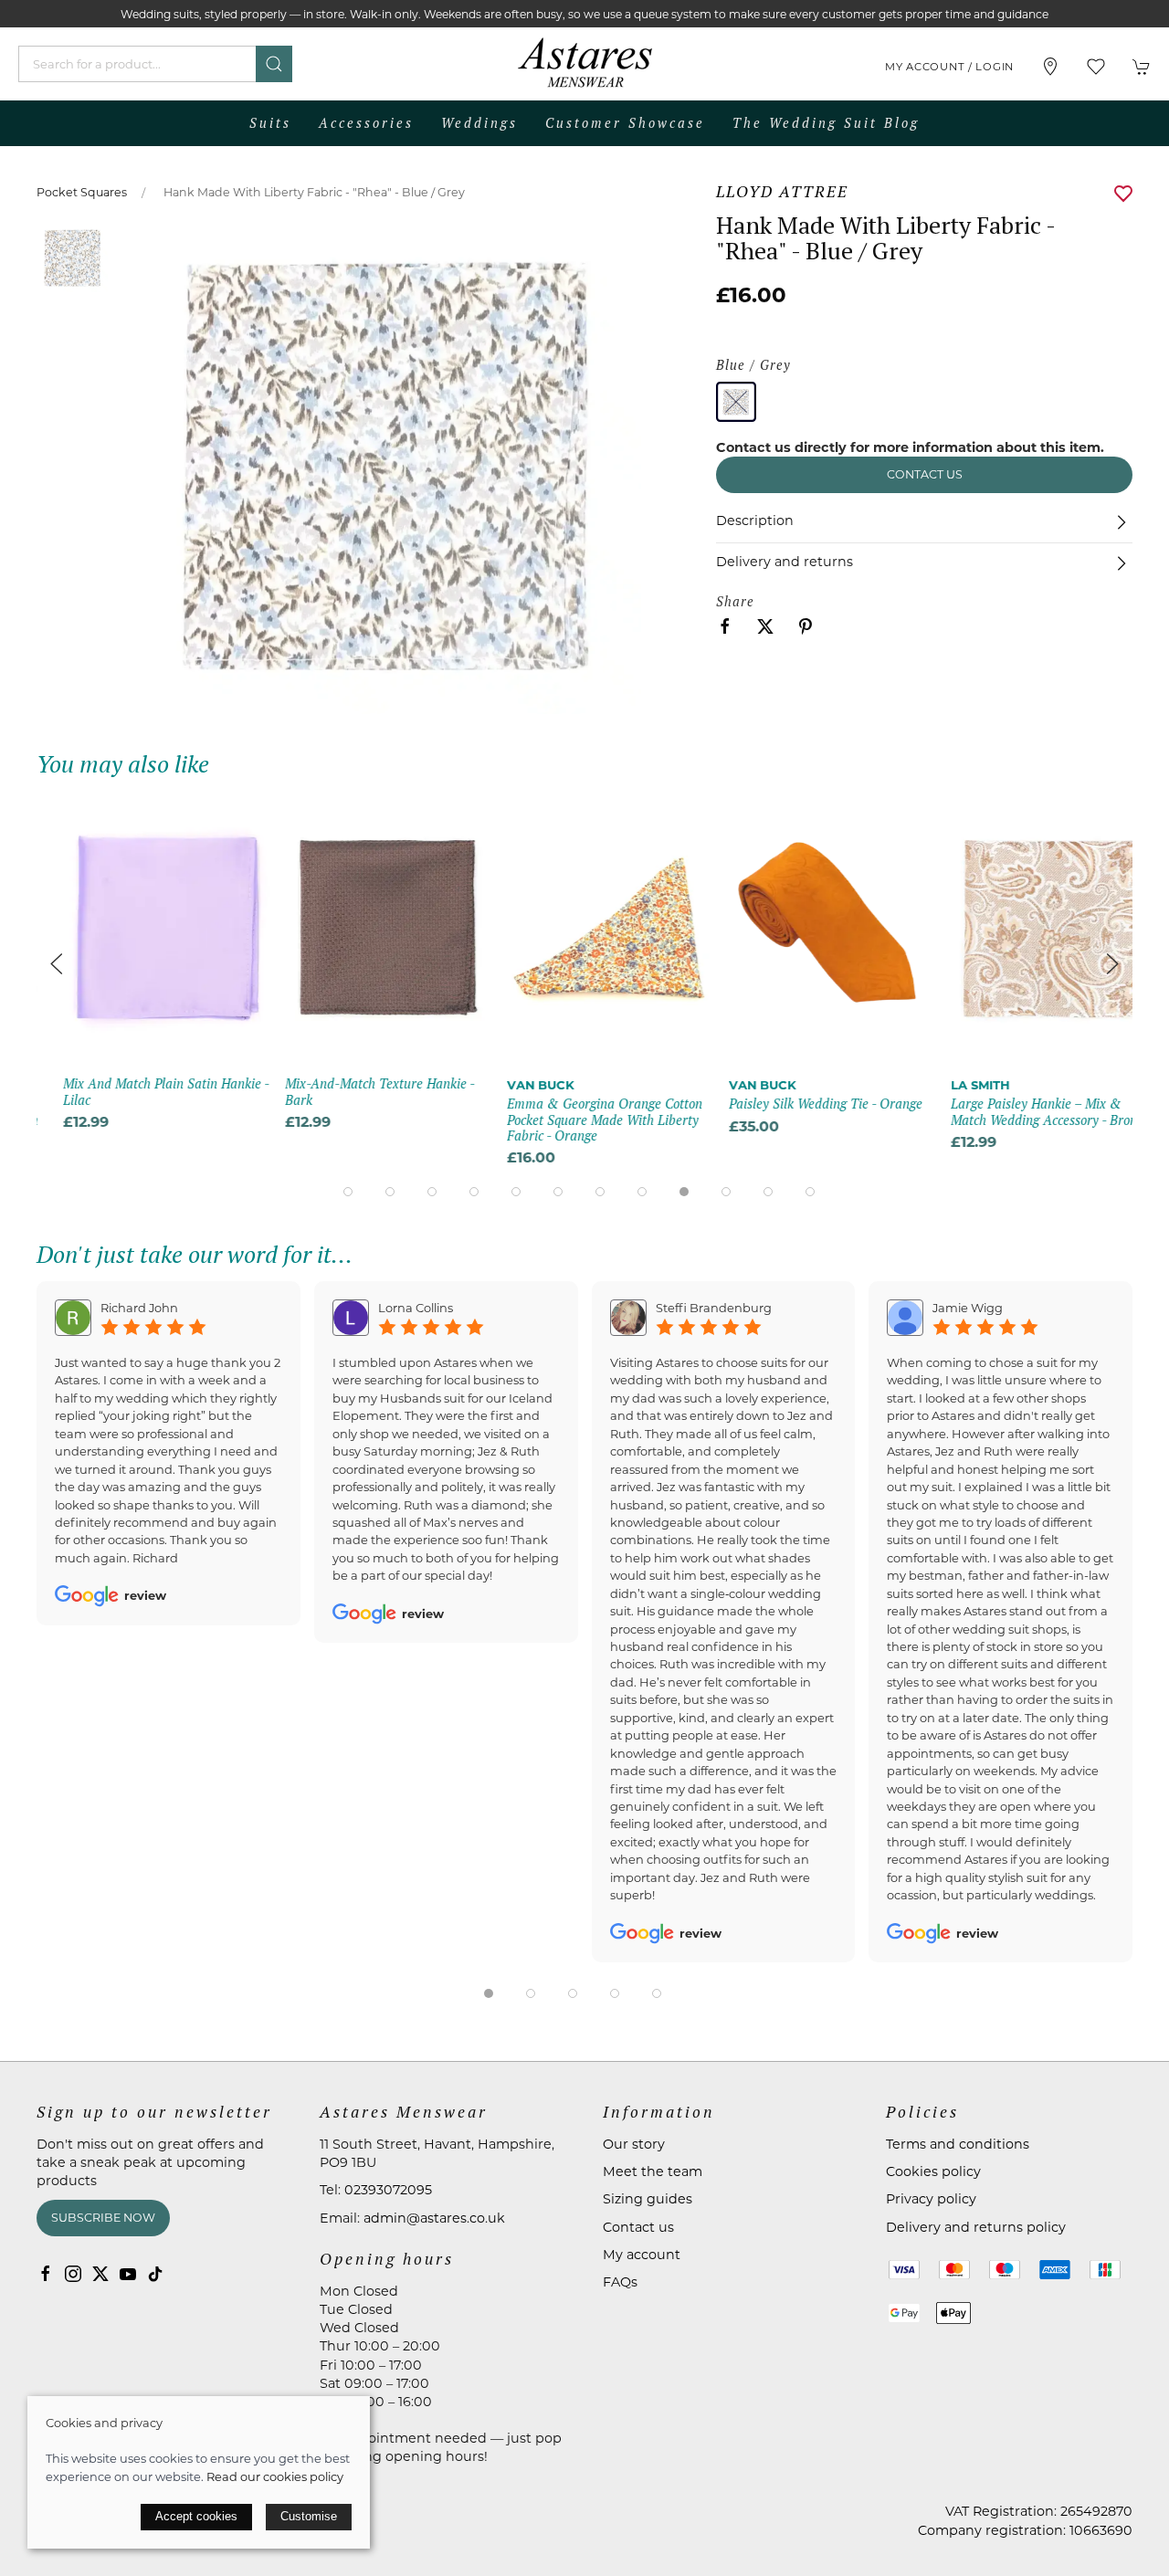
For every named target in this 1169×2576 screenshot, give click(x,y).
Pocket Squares (82, 192)
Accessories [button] (366, 123)
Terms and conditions (958, 2144)
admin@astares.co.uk (434, 2218)
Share (735, 601)
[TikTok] (155, 2274)
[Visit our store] (1050, 67)
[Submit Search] (274, 64)
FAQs (620, 2282)
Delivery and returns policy (976, 2227)
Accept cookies (196, 2516)
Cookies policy (933, 2171)
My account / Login (949, 67)
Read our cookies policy (275, 2476)
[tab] (348, 1192)
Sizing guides (648, 2199)
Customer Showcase (625, 123)
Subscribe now (103, 2218)
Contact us (925, 474)
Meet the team (653, 2171)
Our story (634, 2144)
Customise (309, 2516)
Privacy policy (931, 2199)
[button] (1096, 67)
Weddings (479, 123)
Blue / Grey (753, 365)
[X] (100, 2274)
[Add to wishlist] (220, 815)
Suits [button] (270, 123)
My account (642, 2255)
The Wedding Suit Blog (826, 123)
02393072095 (388, 2190)
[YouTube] (128, 2274)
